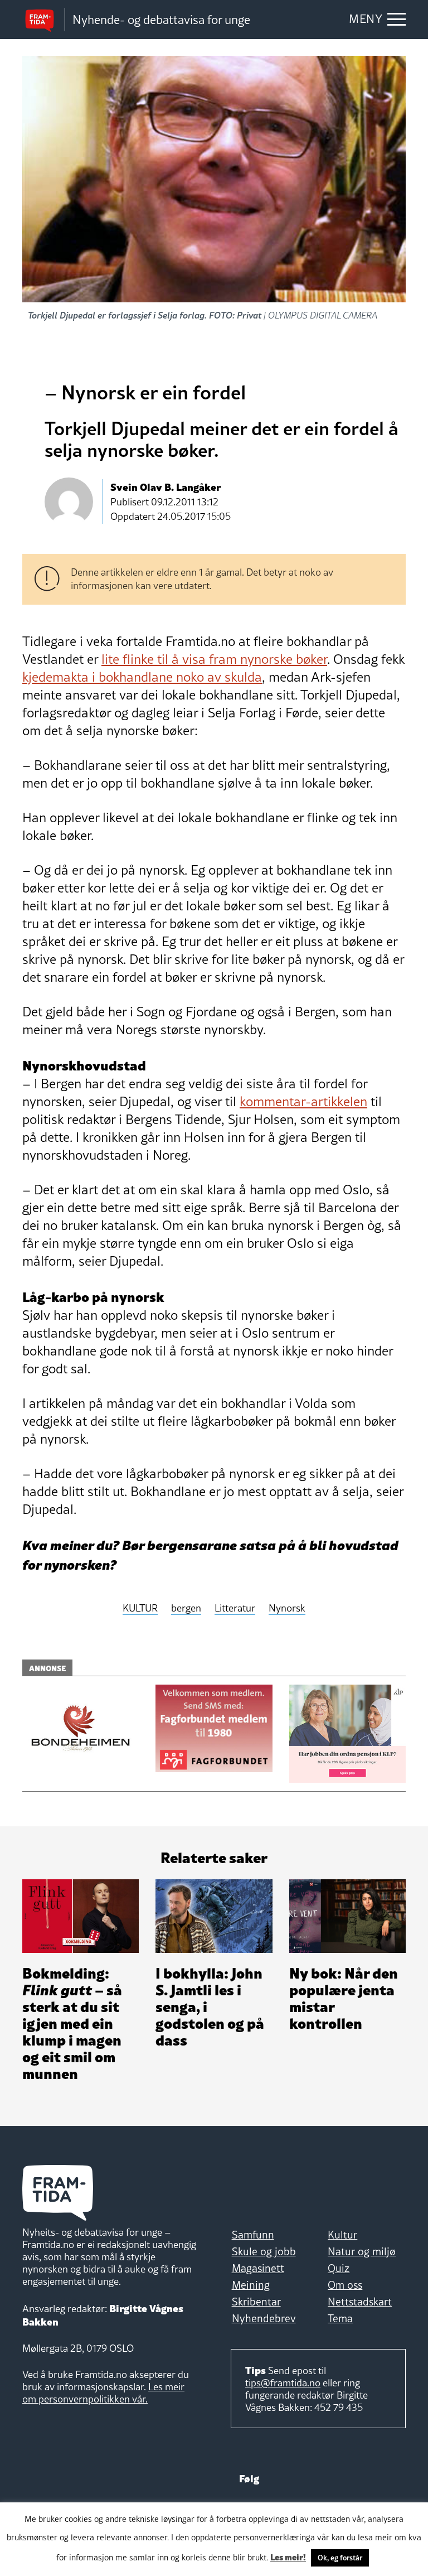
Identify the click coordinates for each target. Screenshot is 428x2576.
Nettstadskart (360, 2302)
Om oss (345, 2285)
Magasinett (258, 2268)
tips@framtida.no (283, 2383)
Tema (340, 2318)
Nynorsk (287, 1608)
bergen (186, 1608)
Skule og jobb (264, 2251)
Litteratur (235, 1608)
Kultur (342, 2235)
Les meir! (288, 2556)
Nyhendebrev (264, 2318)
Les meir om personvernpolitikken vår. (103, 2393)
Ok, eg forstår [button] (340, 2558)
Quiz (339, 2268)
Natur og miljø (362, 2251)
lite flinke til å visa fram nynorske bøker (214, 659)
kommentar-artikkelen (303, 1101)
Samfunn (253, 2235)
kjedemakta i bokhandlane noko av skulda (142, 677)
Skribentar (256, 2302)
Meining (251, 2285)
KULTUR (140, 1608)
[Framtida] (43, 20)
